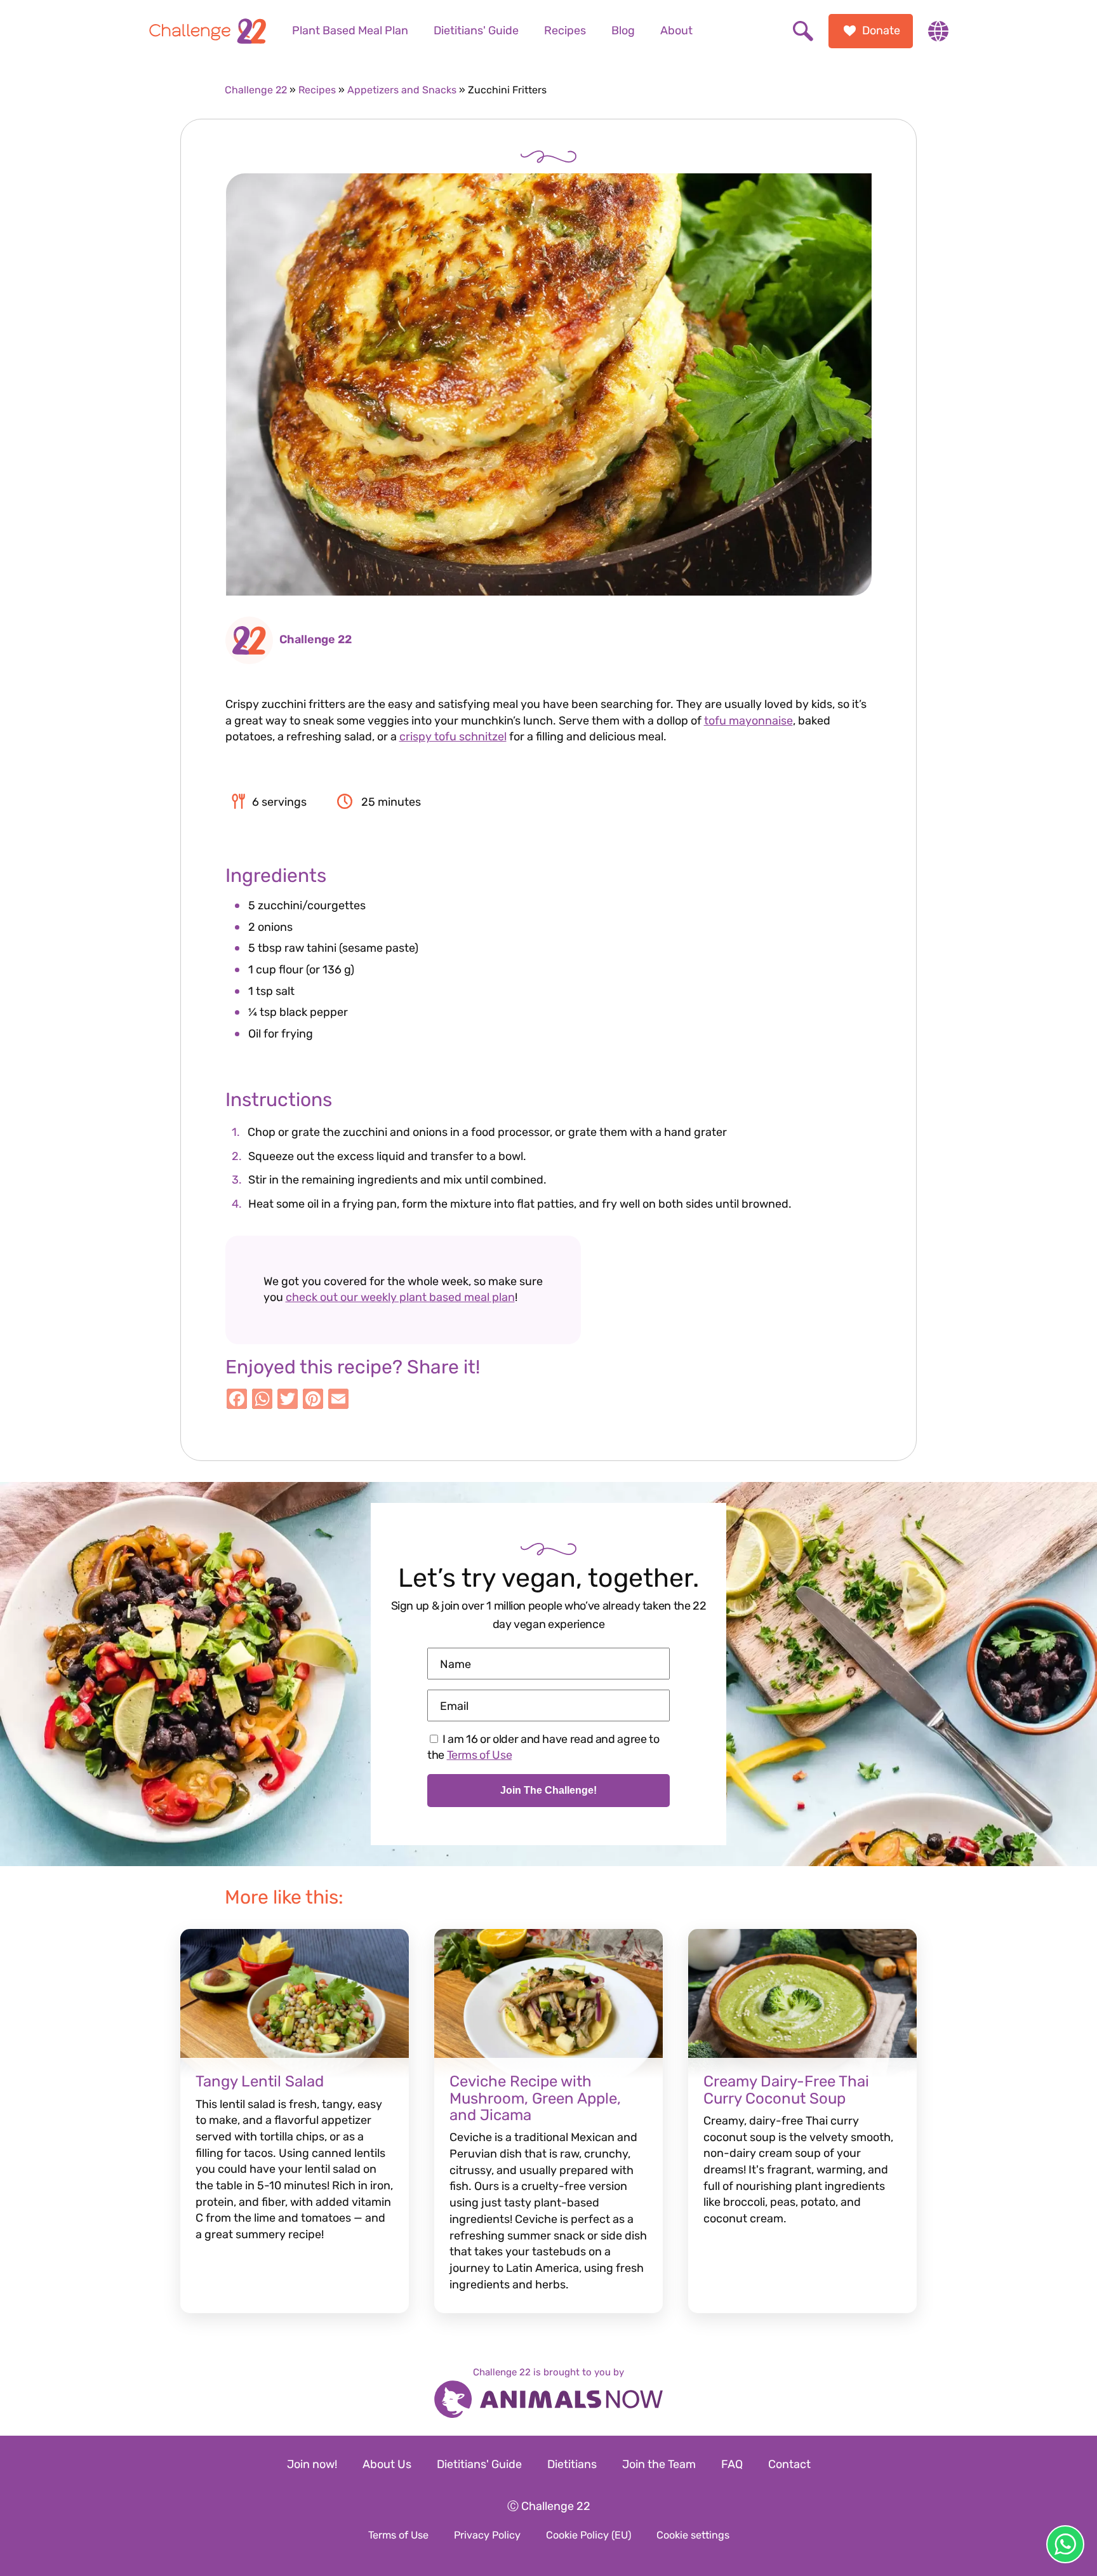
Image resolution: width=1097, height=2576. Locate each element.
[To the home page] (208, 31)
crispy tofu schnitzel (453, 737)
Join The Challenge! (548, 1790)
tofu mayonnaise (748, 721)
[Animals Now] (548, 2401)
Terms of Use (480, 1755)
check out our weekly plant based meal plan (400, 1297)
